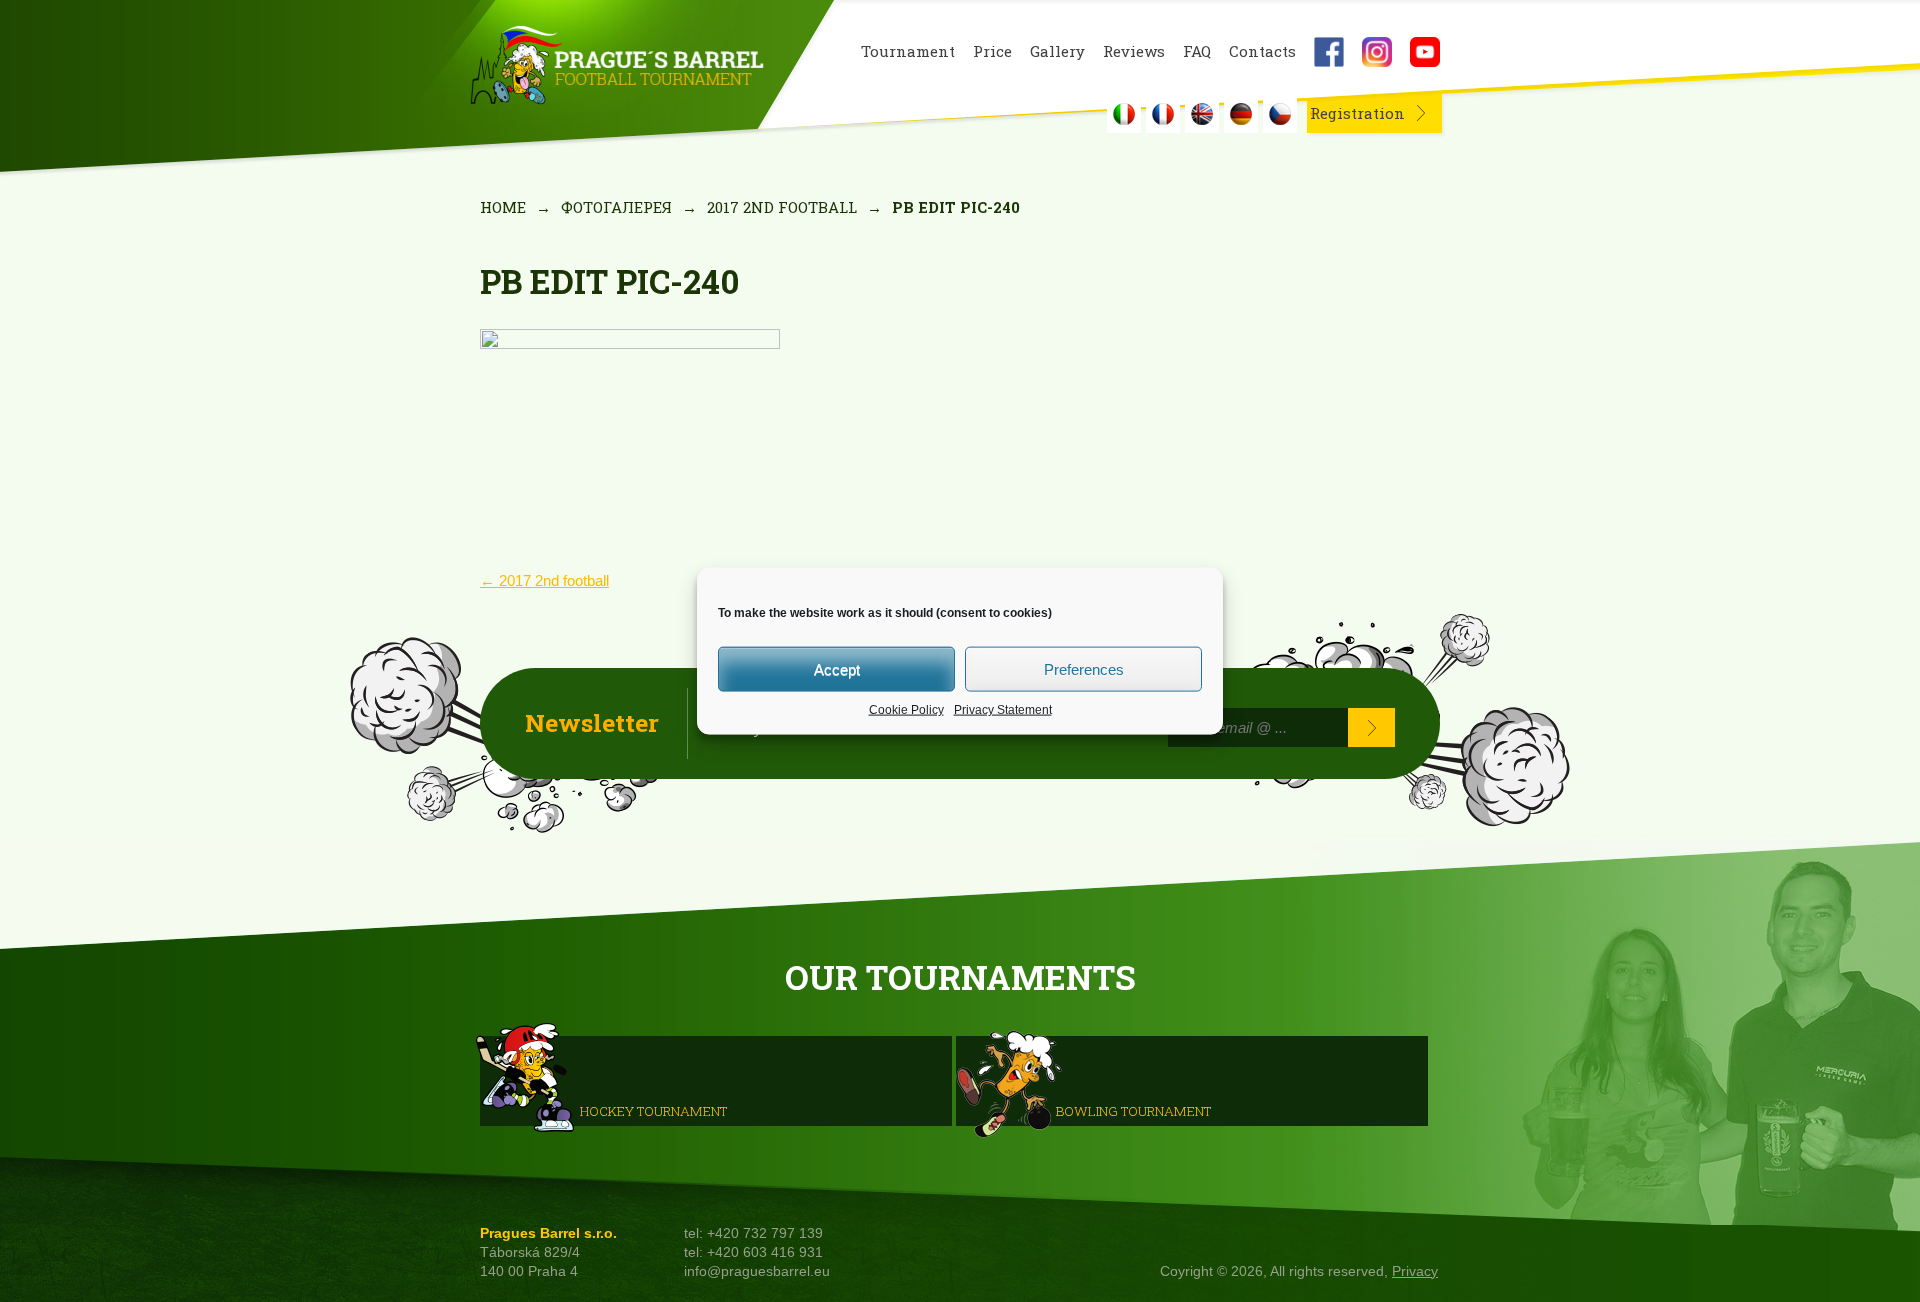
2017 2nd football (782, 207)
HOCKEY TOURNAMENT (653, 1110)
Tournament (908, 51)
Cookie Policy (906, 710)
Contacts (1262, 51)
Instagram (1377, 52)
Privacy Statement (1003, 710)
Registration (1357, 113)
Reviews (1134, 51)
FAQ (1197, 51)
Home (503, 207)
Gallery (1057, 51)
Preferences (1084, 668)
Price (992, 51)
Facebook (1329, 52)
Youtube (1425, 52)
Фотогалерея (616, 207)
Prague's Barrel (616, 67)
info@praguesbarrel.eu (757, 1271)
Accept (837, 668)
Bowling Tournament (1133, 1110)
